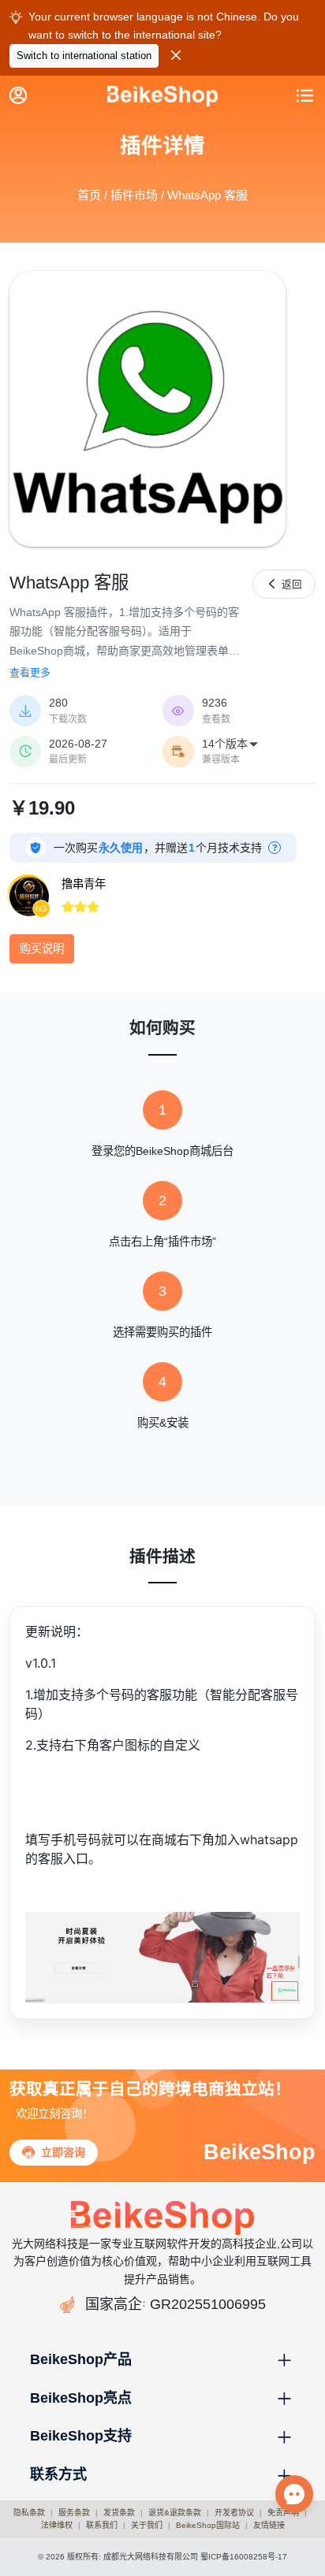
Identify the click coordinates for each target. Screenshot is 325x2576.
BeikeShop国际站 (208, 2525)
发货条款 (119, 2513)
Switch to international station (84, 56)
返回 (284, 584)
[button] (162, 2360)
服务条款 (74, 2513)
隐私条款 (29, 2513)
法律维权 (57, 2525)
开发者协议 (234, 2513)
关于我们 (147, 2525)
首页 (89, 195)
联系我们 (102, 2525)
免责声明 (283, 2513)
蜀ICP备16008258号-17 (244, 2557)
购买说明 (42, 948)
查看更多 (30, 672)
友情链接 (269, 2525)
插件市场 (134, 195)
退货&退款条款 (175, 2513)
